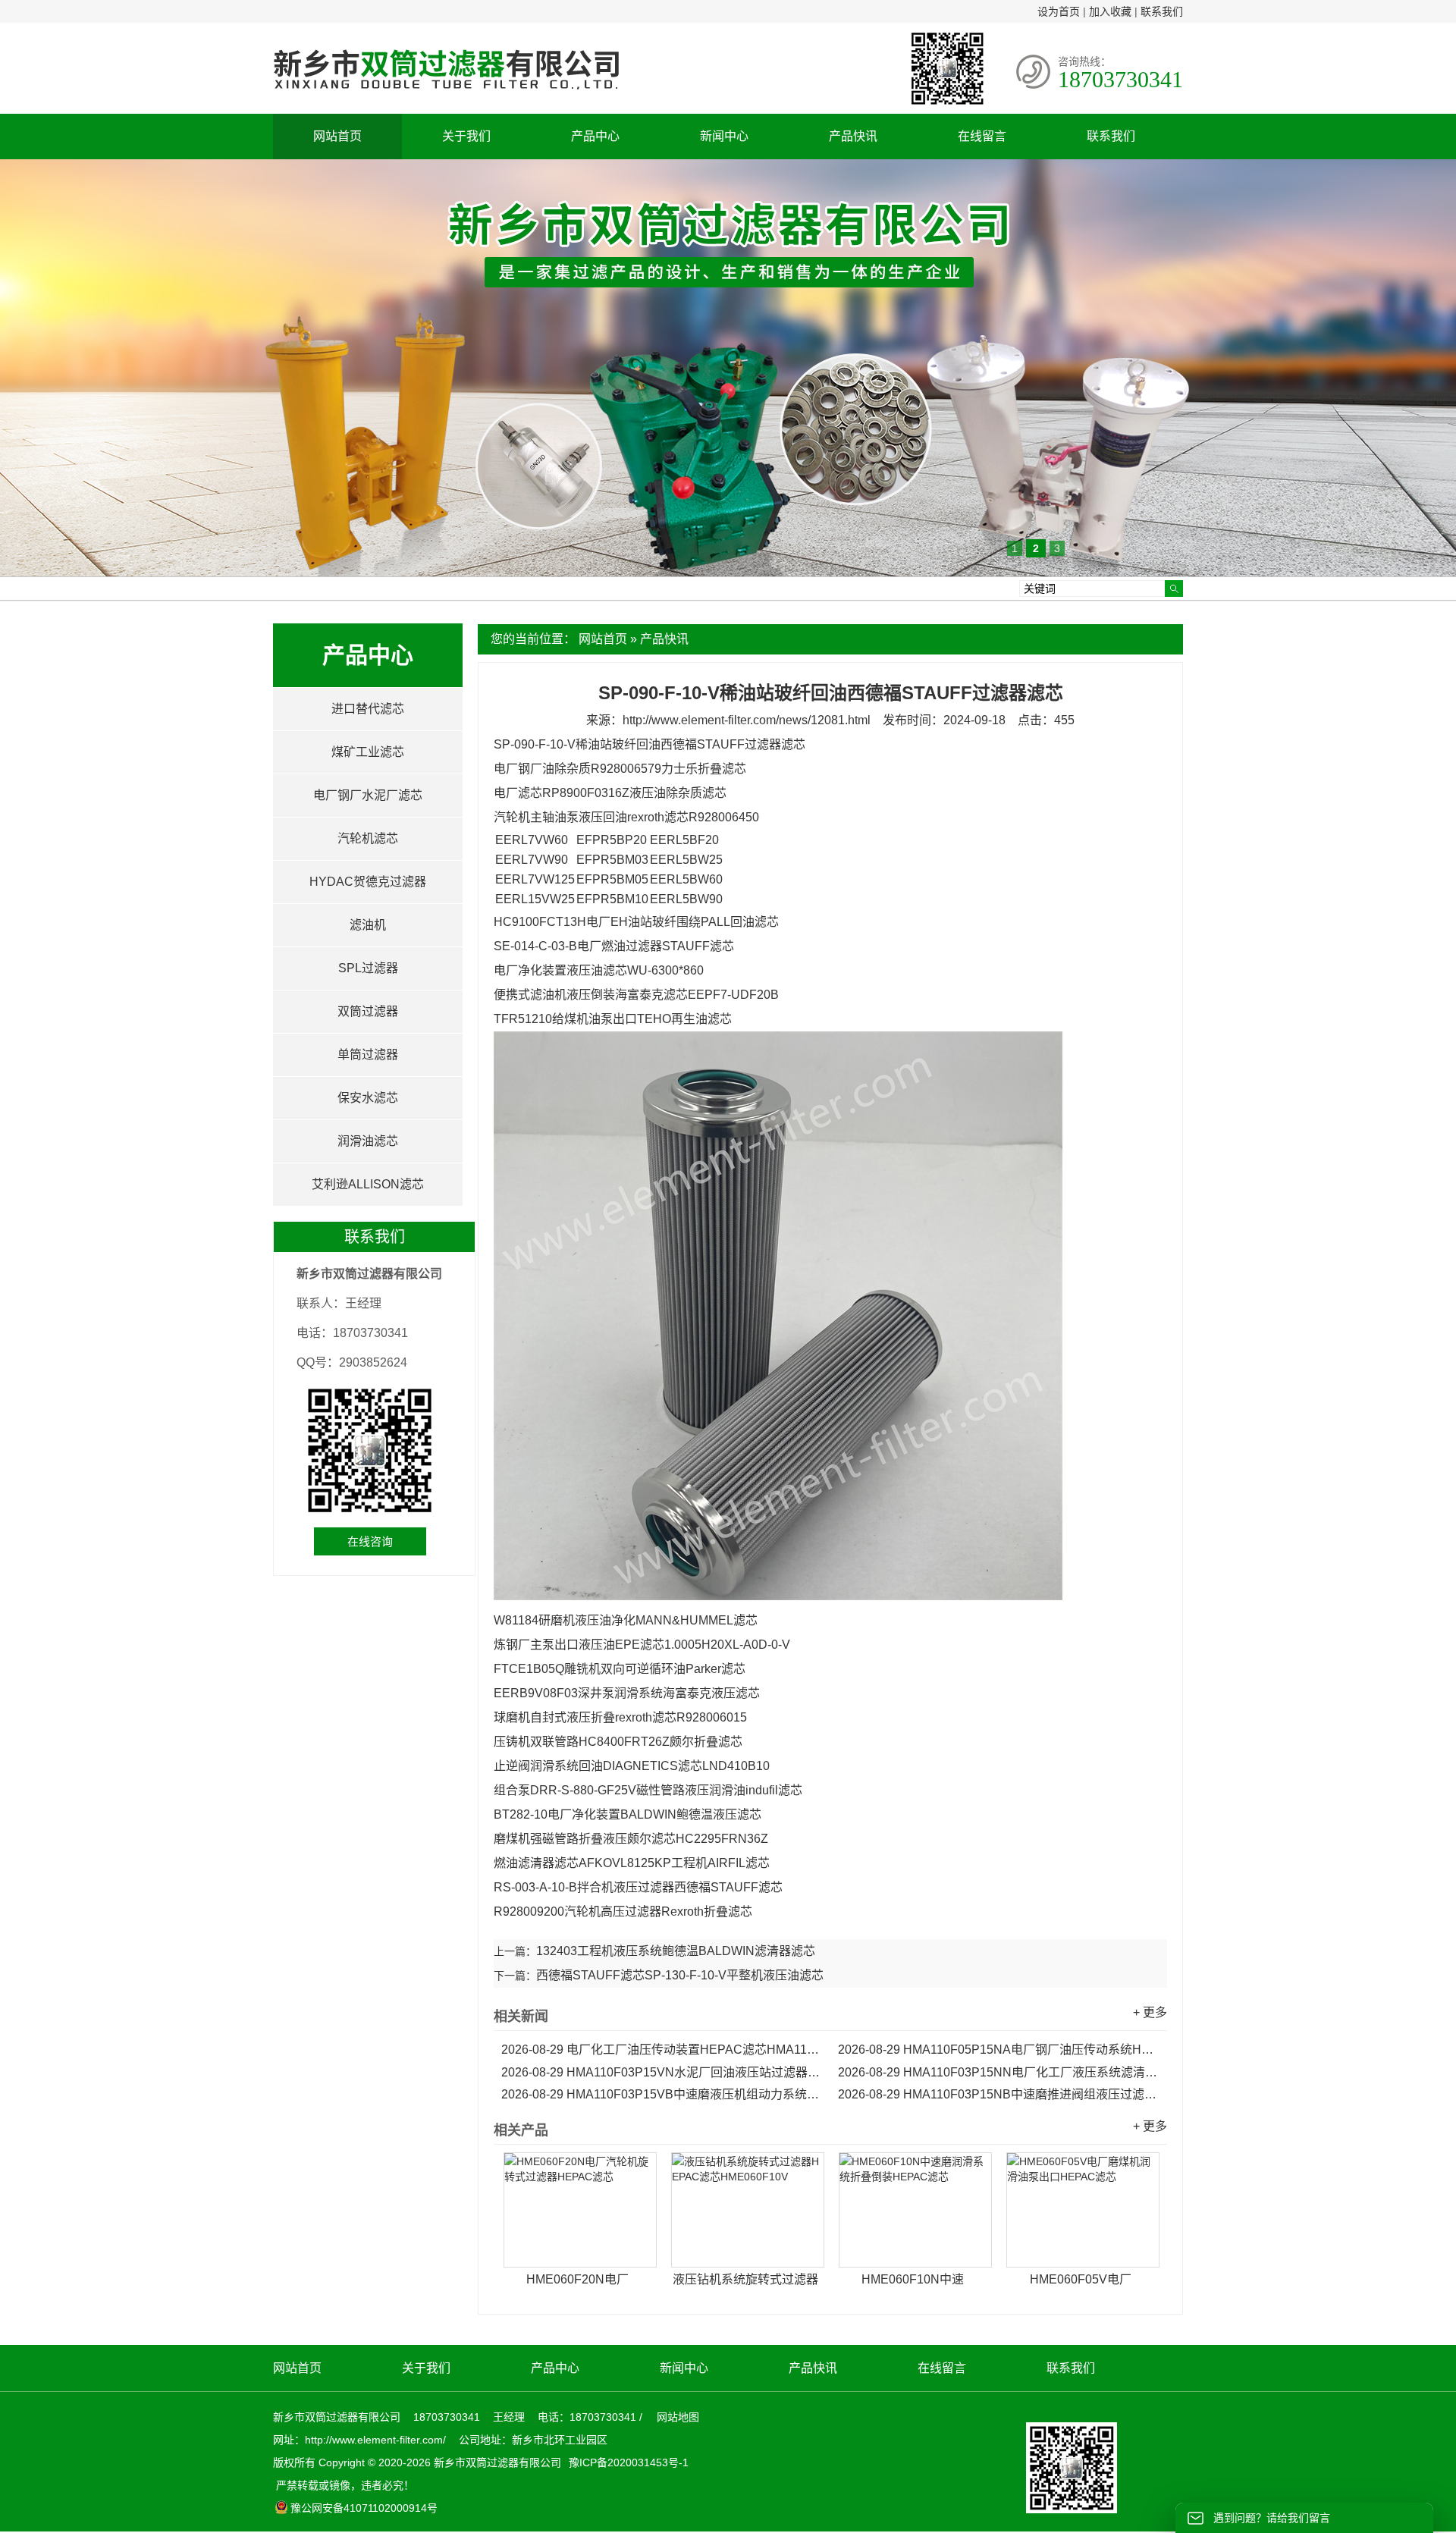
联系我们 (1162, 11)
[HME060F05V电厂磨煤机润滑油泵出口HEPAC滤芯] (1083, 2210)
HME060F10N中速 (913, 2279)
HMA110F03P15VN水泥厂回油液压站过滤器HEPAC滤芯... (662, 2072)
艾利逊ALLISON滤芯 (368, 1184)
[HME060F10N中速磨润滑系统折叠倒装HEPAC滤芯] (915, 2210)
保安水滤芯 (368, 1098)
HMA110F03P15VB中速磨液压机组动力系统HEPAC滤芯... (662, 2094)
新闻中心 (724, 136)
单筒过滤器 (368, 1055)
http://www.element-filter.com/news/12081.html (747, 720)
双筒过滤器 (368, 1011)
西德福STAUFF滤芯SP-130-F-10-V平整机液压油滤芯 (680, 1975)
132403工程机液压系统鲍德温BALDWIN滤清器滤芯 (676, 1951)
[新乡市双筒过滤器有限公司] (446, 97)
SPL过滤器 (368, 968)
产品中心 (595, 136)
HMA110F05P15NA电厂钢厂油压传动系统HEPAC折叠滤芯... (999, 2050)
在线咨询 (370, 1541)
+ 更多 (1150, 2012)
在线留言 (982, 136)
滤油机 (368, 925)
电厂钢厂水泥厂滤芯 (368, 795)
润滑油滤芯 (368, 1141)
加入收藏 (1110, 11)
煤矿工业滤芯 (368, 752)
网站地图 (678, 2417)
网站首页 (337, 136)
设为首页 (1059, 11)
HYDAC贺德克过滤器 (368, 882)
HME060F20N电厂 (577, 2279)
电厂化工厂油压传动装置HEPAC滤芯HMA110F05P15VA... (662, 2050)
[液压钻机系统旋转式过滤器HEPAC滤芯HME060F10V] (748, 2210)
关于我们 (466, 136)
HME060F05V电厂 (1081, 2279)
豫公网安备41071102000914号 (364, 2508)
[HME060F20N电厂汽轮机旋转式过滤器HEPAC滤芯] (580, 2210)
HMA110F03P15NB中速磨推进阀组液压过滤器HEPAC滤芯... (999, 2094)
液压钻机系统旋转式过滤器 (745, 2279)
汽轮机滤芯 (368, 838)
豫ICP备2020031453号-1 (627, 2462)
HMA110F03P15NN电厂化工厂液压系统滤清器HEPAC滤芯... (999, 2072)
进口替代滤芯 (368, 709)
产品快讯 (853, 136)
